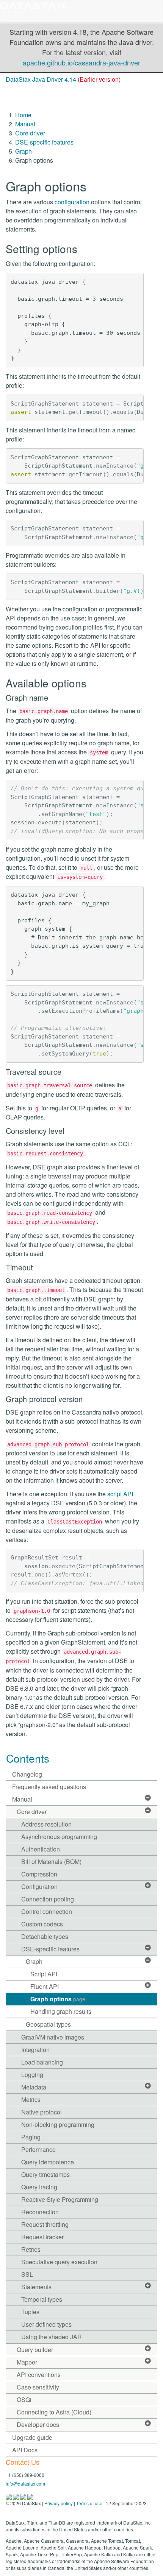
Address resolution (46, 1824)
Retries (31, 2249)
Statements (36, 2287)
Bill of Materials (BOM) (51, 1862)
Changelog (27, 1774)
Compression (39, 1874)
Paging (31, 2137)
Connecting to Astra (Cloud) (54, 2412)
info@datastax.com (25, 2484)
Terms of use (89, 2503)
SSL (27, 2274)
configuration (72, 202)
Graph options (58, 1999)
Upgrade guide (32, 2437)
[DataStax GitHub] (30, 2496)
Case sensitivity (38, 2387)
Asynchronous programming (59, 1837)
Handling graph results (61, 2011)
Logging (32, 2075)
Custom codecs (42, 1924)
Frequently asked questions (49, 1787)
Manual (25, 124)
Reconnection (40, 2212)
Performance (38, 2149)
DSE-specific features (44, 142)
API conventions (39, 2375)
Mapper (27, 2362)
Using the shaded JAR (52, 2337)
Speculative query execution (59, 2262)
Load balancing (42, 2062)
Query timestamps (45, 2174)
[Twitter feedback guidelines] (24, 2496)
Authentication (41, 1849)
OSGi (24, 2400)
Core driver (30, 133)
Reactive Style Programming (60, 2199)
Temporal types (42, 2299)
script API (120, 1494)
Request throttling (45, 2224)
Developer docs (38, 2424)
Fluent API (45, 1986)
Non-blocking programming (58, 2124)
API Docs (25, 2450)
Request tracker (42, 2237)
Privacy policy (59, 2503)
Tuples (30, 2312)
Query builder (35, 2350)
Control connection (47, 1911)
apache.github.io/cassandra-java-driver (81, 62)
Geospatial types (48, 2024)
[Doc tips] (16, 2496)
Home (23, 115)
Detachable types (45, 1936)
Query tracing (39, 2187)
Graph (24, 151)
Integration (35, 2050)
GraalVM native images (53, 2037)
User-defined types (46, 2324)
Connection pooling (48, 1899)
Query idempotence (48, 2162)
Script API (44, 1974)
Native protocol (42, 2112)
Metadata (34, 2087)
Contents (28, 1758)
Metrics (31, 2100)
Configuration (39, 1887)
